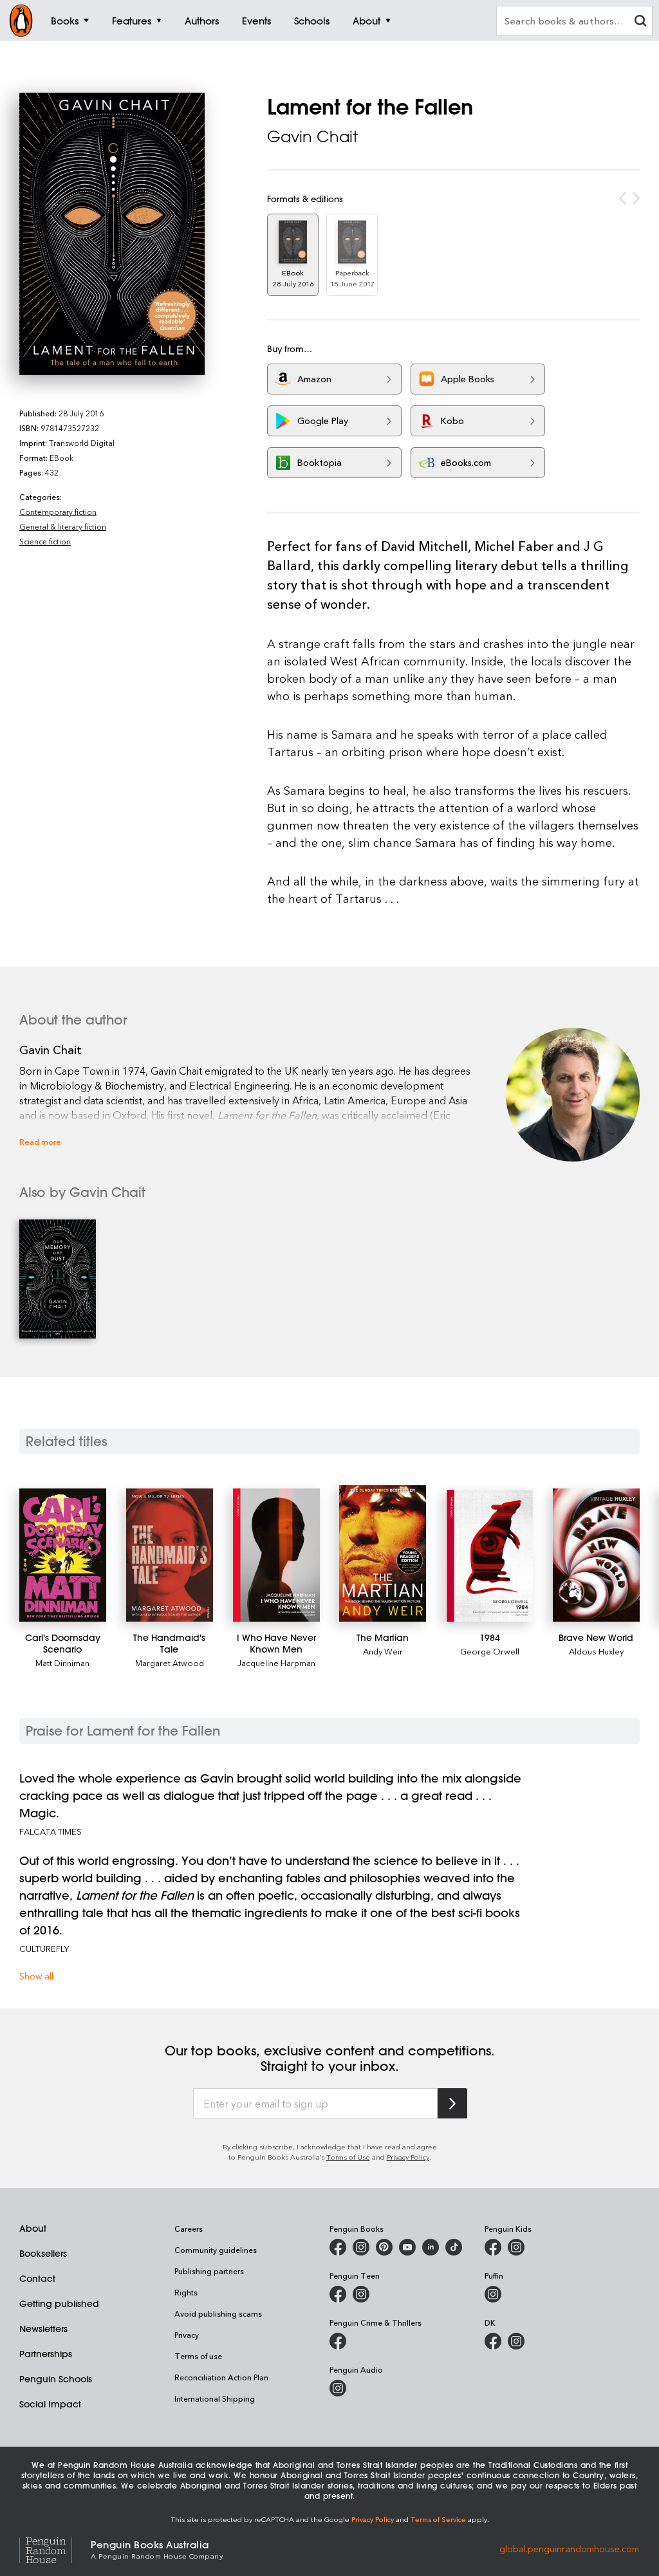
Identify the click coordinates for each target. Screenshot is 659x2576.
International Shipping (215, 2398)
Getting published (59, 2304)
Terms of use (198, 2356)
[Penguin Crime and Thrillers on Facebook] (338, 2341)
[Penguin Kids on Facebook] (493, 2247)
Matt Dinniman (62, 1663)
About (33, 2229)
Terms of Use (348, 2157)
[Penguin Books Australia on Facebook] (338, 2247)
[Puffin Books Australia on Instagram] (493, 2294)
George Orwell (490, 1651)
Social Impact (50, 2404)
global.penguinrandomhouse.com (569, 2549)
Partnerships (46, 2354)
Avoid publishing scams (218, 2313)
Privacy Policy (408, 2157)
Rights (186, 2292)
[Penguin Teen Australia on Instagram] (361, 2294)
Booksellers (43, 2254)
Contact (37, 2279)
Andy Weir (383, 1651)
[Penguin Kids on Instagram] (516, 2247)
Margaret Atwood (170, 1663)
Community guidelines (216, 2250)
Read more (40, 1141)
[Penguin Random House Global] (55, 2549)
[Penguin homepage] (21, 21)
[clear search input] (640, 22)
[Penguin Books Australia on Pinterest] (384, 2247)
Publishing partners (209, 2271)
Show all (36, 1976)
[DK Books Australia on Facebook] (493, 2341)
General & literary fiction (63, 526)
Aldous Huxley (596, 1651)
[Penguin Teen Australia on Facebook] (338, 2294)
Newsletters (43, 2329)
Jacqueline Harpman (276, 1663)
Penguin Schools (56, 2379)
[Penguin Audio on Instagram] (338, 2388)
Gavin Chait (312, 136)
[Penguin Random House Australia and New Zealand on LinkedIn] (431, 2247)
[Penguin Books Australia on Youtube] (407, 2247)
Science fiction (45, 541)
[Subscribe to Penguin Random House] (452, 2103)
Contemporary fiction (58, 512)
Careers (189, 2229)
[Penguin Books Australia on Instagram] (361, 2247)
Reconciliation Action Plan (221, 2377)
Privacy (187, 2335)
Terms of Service (438, 2519)
